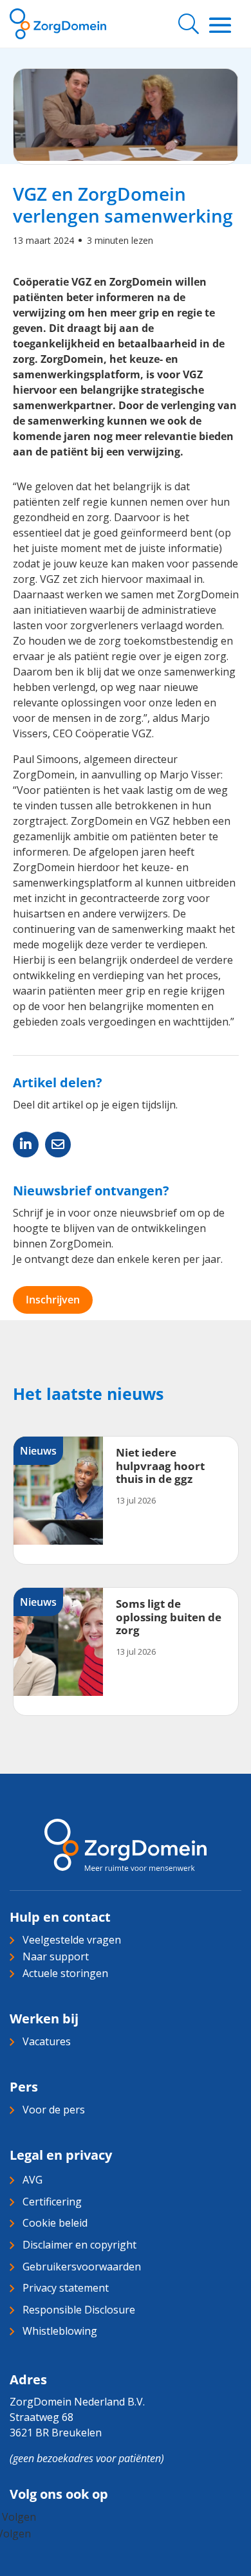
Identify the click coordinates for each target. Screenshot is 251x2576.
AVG (33, 2180)
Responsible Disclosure (79, 2310)
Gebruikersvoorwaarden (82, 2267)
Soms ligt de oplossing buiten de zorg (169, 1617)
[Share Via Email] (58, 1145)
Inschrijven (53, 1300)
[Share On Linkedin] (26, 1145)
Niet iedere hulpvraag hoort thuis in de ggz (160, 1466)
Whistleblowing (60, 2331)
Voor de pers (54, 2110)
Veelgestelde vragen (72, 1940)
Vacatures (47, 2041)
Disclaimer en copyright (79, 2245)
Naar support (56, 1956)
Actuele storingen (65, 1973)
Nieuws (38, 1451)
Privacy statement (66, 2288)
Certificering (52, 2202)
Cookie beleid (55, 2223)
